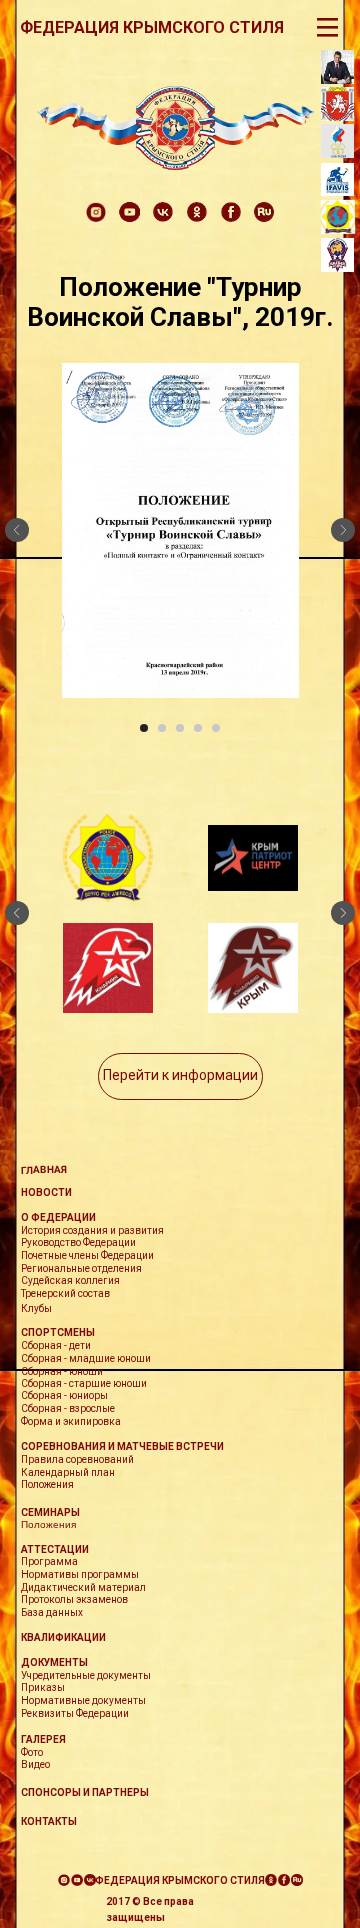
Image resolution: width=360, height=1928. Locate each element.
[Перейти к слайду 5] (216, 728)
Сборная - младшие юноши (86, 1358)
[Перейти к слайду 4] (198, 728)
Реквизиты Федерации (75, 1713)
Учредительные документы (86, 1675)
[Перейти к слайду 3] (180, 728)
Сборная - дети (56, 1345)
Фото (32, 1752)
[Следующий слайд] (343, 530)
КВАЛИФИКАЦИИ (63, 1637)
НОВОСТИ (46, 1192)
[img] (175, 128)
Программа (49, 1561)
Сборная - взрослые (68, 1408)
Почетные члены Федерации (87, 1255)
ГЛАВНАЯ (44, 1170)
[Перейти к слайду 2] (162, 728)
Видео (35, 1764)
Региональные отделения (81, 1268)
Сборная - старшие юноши (84, 1383)
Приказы (43, 1687)
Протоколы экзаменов (74, 1599)
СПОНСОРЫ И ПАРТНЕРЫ (85, 1792)
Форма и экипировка (71, 1421)
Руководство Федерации (78, 1242)
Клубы (36, 1308)
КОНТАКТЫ (49, 1821)
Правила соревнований (77, 1459)
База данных (52, 1612)
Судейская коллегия (70, 1280)
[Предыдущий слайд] (17, 530)
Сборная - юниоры (64, 1395)
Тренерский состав (65, 1293)
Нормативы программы (80, 1574)
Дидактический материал (83, 1587)
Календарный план (68, 1472)
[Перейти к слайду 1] (144, 728)
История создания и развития (92, 1230)
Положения (48, 1524)
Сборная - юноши (62, 1371)
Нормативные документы (83, 1700)
